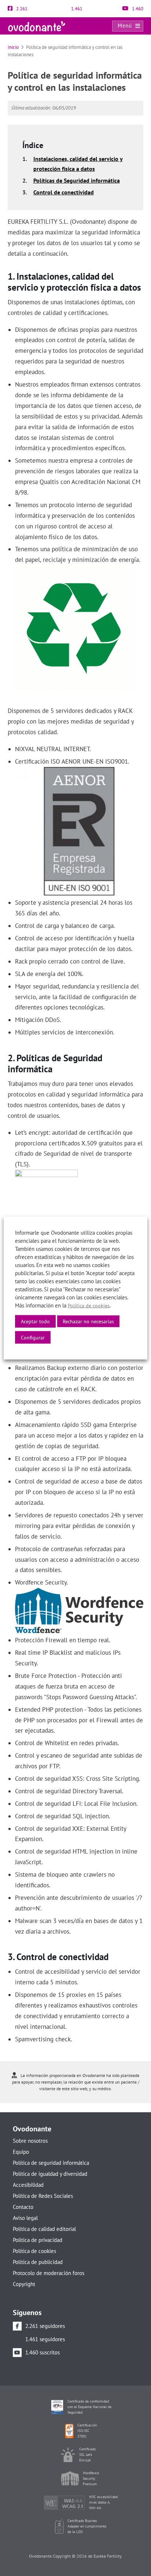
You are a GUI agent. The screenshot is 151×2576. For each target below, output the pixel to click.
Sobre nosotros (30, 2141)
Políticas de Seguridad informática (77, 180)
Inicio (13, 47)
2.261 (21, 9)
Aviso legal (25, 2218)
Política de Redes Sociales (43, 2196)
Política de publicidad (38, 2262)
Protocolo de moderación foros (49, 2273)
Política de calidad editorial (44, 2229)
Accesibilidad (28, 2185)
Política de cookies (34, 2251)
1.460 (137, 9)
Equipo (21, 2152)
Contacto (23, 2207)
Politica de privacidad (38, 2240)
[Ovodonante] (37, 26)
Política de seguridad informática (51, 2163)
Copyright (24, 2284)
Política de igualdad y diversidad (50, 2174)
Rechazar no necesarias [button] (88, 1321)
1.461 (76, 9)
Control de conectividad (64, 192)
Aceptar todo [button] (35, 1321)
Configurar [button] (33, 1338)
